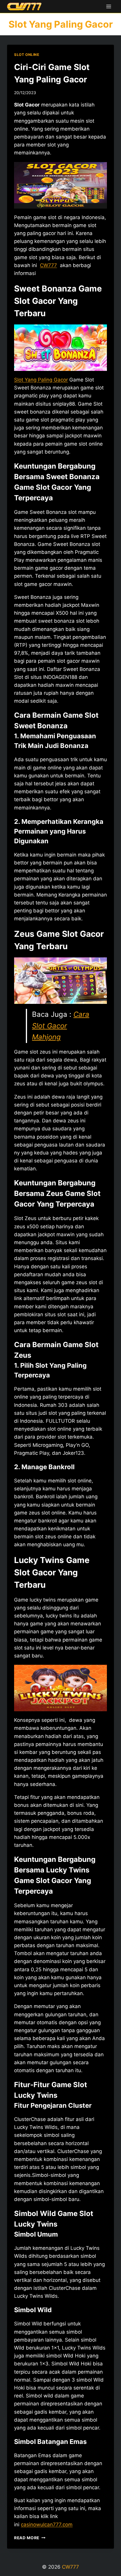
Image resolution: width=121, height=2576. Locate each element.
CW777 (70, 2567)
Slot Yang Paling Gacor (41, 380)
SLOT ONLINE (27, 55)
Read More (30, 2538)
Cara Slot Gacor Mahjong (61, 1026)
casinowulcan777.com (47, 2525)
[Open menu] (109, 6)
